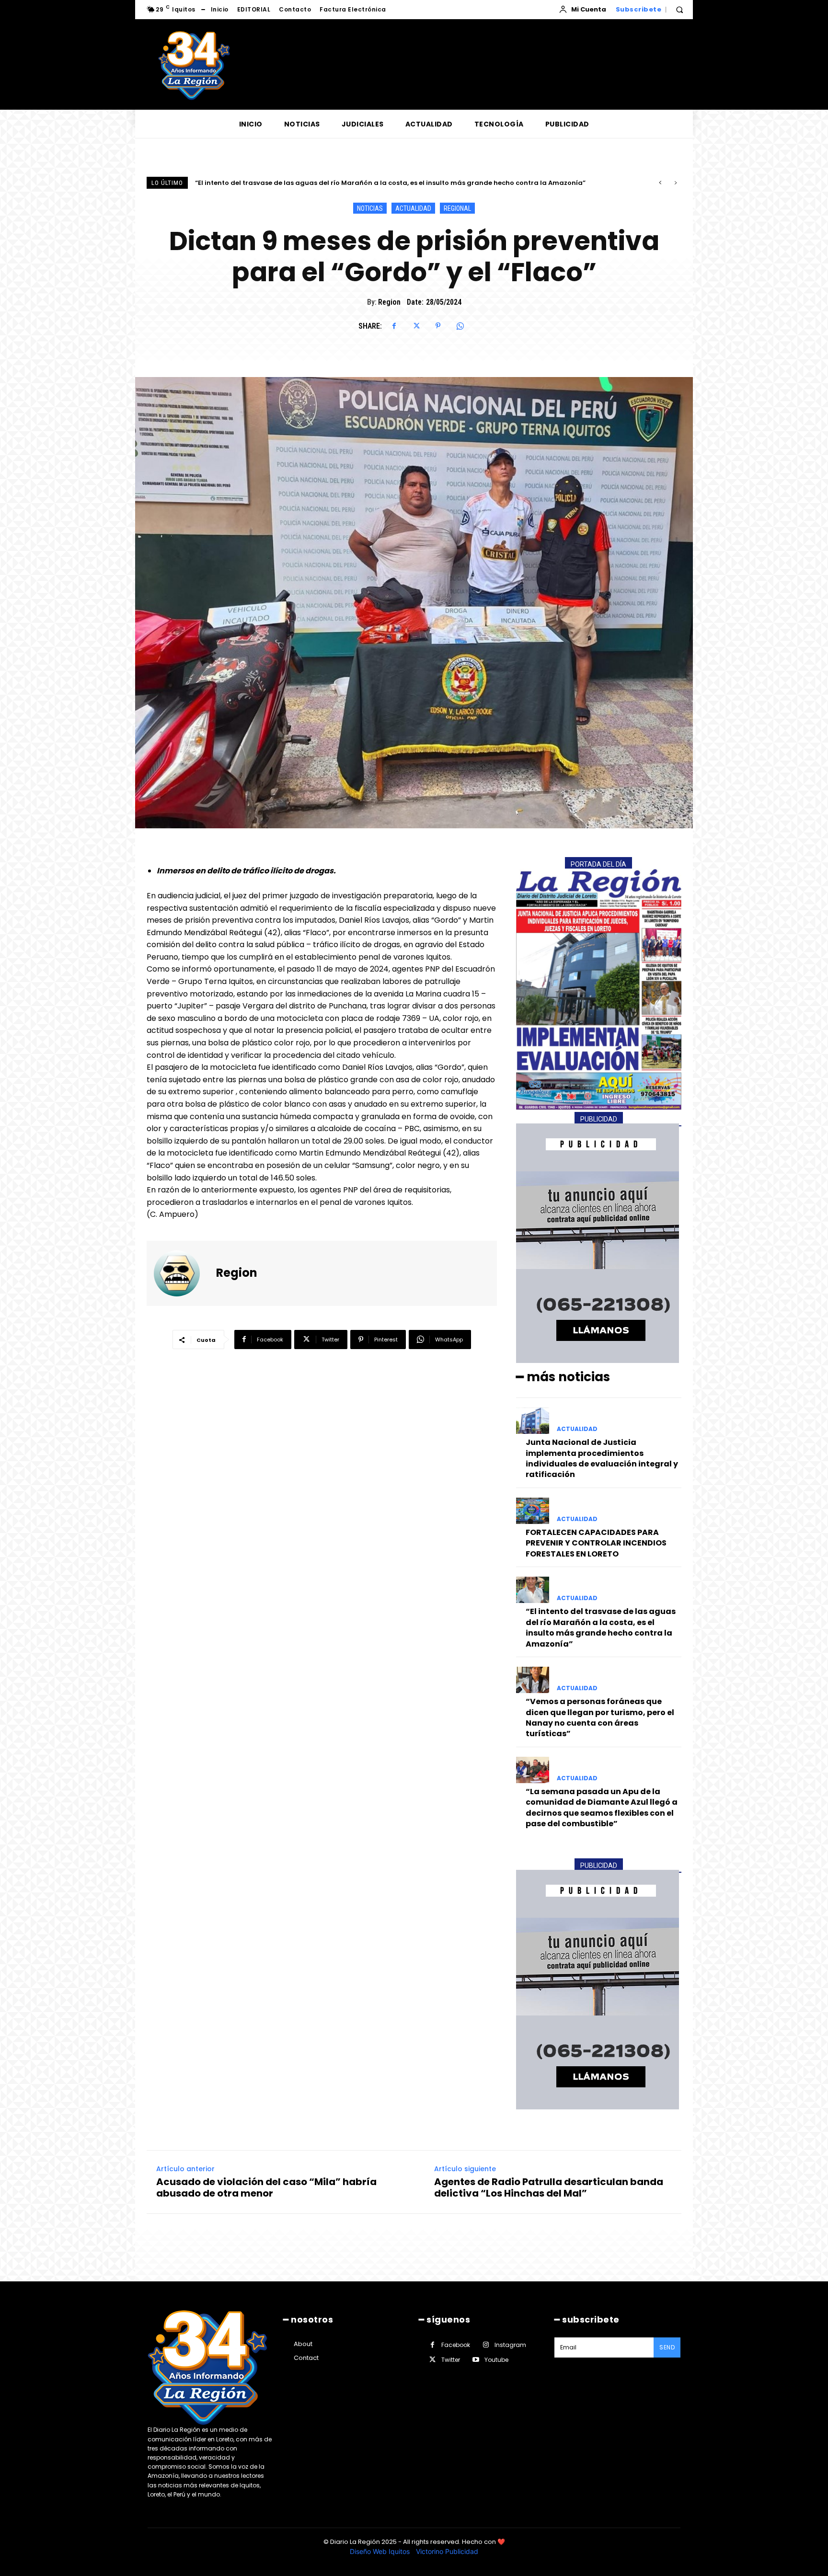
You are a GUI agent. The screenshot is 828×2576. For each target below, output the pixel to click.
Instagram (510, 2345)
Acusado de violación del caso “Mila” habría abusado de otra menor (266, 2187)
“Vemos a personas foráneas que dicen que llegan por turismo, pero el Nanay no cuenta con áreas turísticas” (378, 183)
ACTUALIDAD (413, 208)
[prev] (660, 183)
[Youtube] (476, 2360)
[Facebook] (394, 326)
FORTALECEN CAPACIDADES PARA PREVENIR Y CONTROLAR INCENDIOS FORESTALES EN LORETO (596, 1543)
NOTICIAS (370, 208)
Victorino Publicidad (447, 2551)
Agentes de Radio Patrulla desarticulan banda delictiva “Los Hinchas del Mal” (549, 2187)
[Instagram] (486, 2345)
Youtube (496, 2360)
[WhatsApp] (460, 326)
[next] (675, 183)
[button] (679, 10)
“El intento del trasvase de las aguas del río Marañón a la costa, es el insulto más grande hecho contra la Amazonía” (601, 1627)
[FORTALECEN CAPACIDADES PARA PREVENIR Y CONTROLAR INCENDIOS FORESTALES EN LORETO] (533, 1511)
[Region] (183, 1273)
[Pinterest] (438, 326)
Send (667, 2347)
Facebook (456, 2345)
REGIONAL (457, 208)
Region (389, 302)
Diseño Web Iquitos (381, 2551)
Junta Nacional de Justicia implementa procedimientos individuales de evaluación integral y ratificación (602, 1458)
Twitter (451, 2360)
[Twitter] (416, 326)
